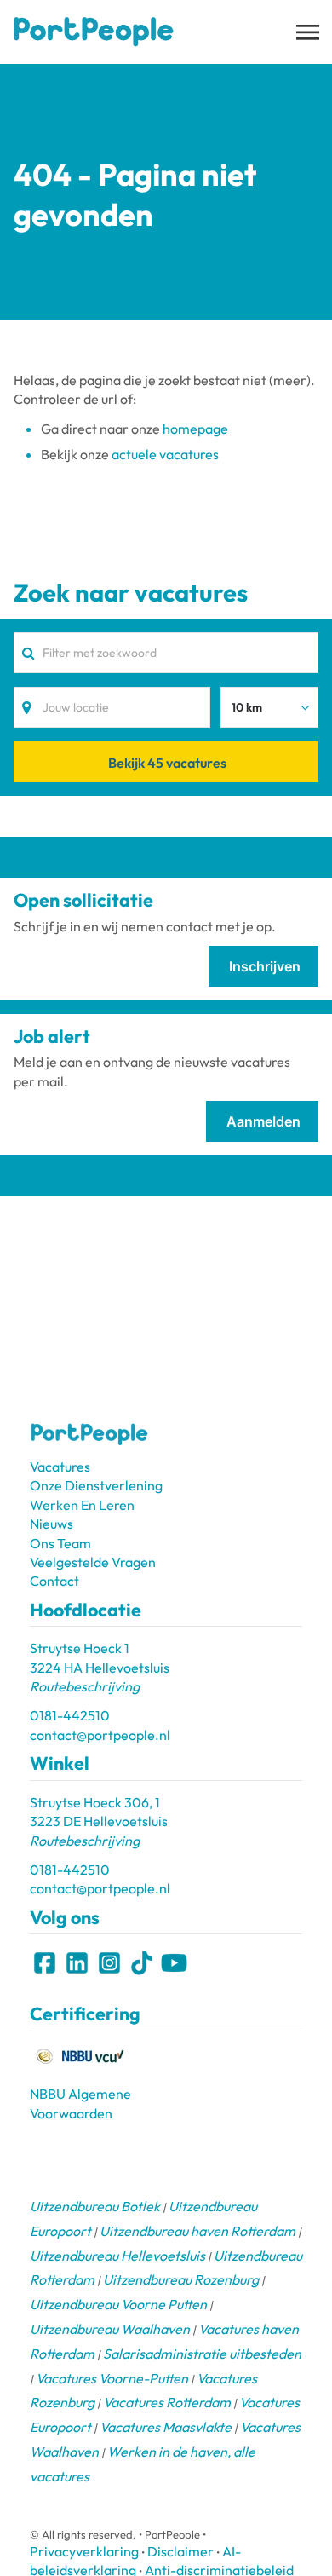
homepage (195, 429)
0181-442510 (70, 1715)
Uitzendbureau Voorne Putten (118, 2304)
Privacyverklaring (84, 2551)
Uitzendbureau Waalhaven (110, 2329)
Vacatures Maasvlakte (166, 2427)
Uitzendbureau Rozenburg (181, 2279)
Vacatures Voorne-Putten (112, 2378)
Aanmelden (263, 1121)
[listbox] (269, 707)
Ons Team (60, 1543)
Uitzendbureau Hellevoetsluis (117, 2256)
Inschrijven (265, 966)
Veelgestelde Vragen (93, 1562)
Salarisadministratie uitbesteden (202, 2354)
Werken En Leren (82, 1505)
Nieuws (52, 1524)
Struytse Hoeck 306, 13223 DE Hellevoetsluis (99, 1821)
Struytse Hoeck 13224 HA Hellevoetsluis (100, 1667)
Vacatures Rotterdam (167, 2402)
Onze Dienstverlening (96, 1485)
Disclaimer (180, 2551)
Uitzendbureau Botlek (95, 2206)
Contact (54, 1581)
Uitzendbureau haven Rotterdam (197, 2231)
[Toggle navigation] (309, 32)
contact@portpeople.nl (100, 1735)
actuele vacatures (165, 454)
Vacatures (60, 1467)
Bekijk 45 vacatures (167, 763)
